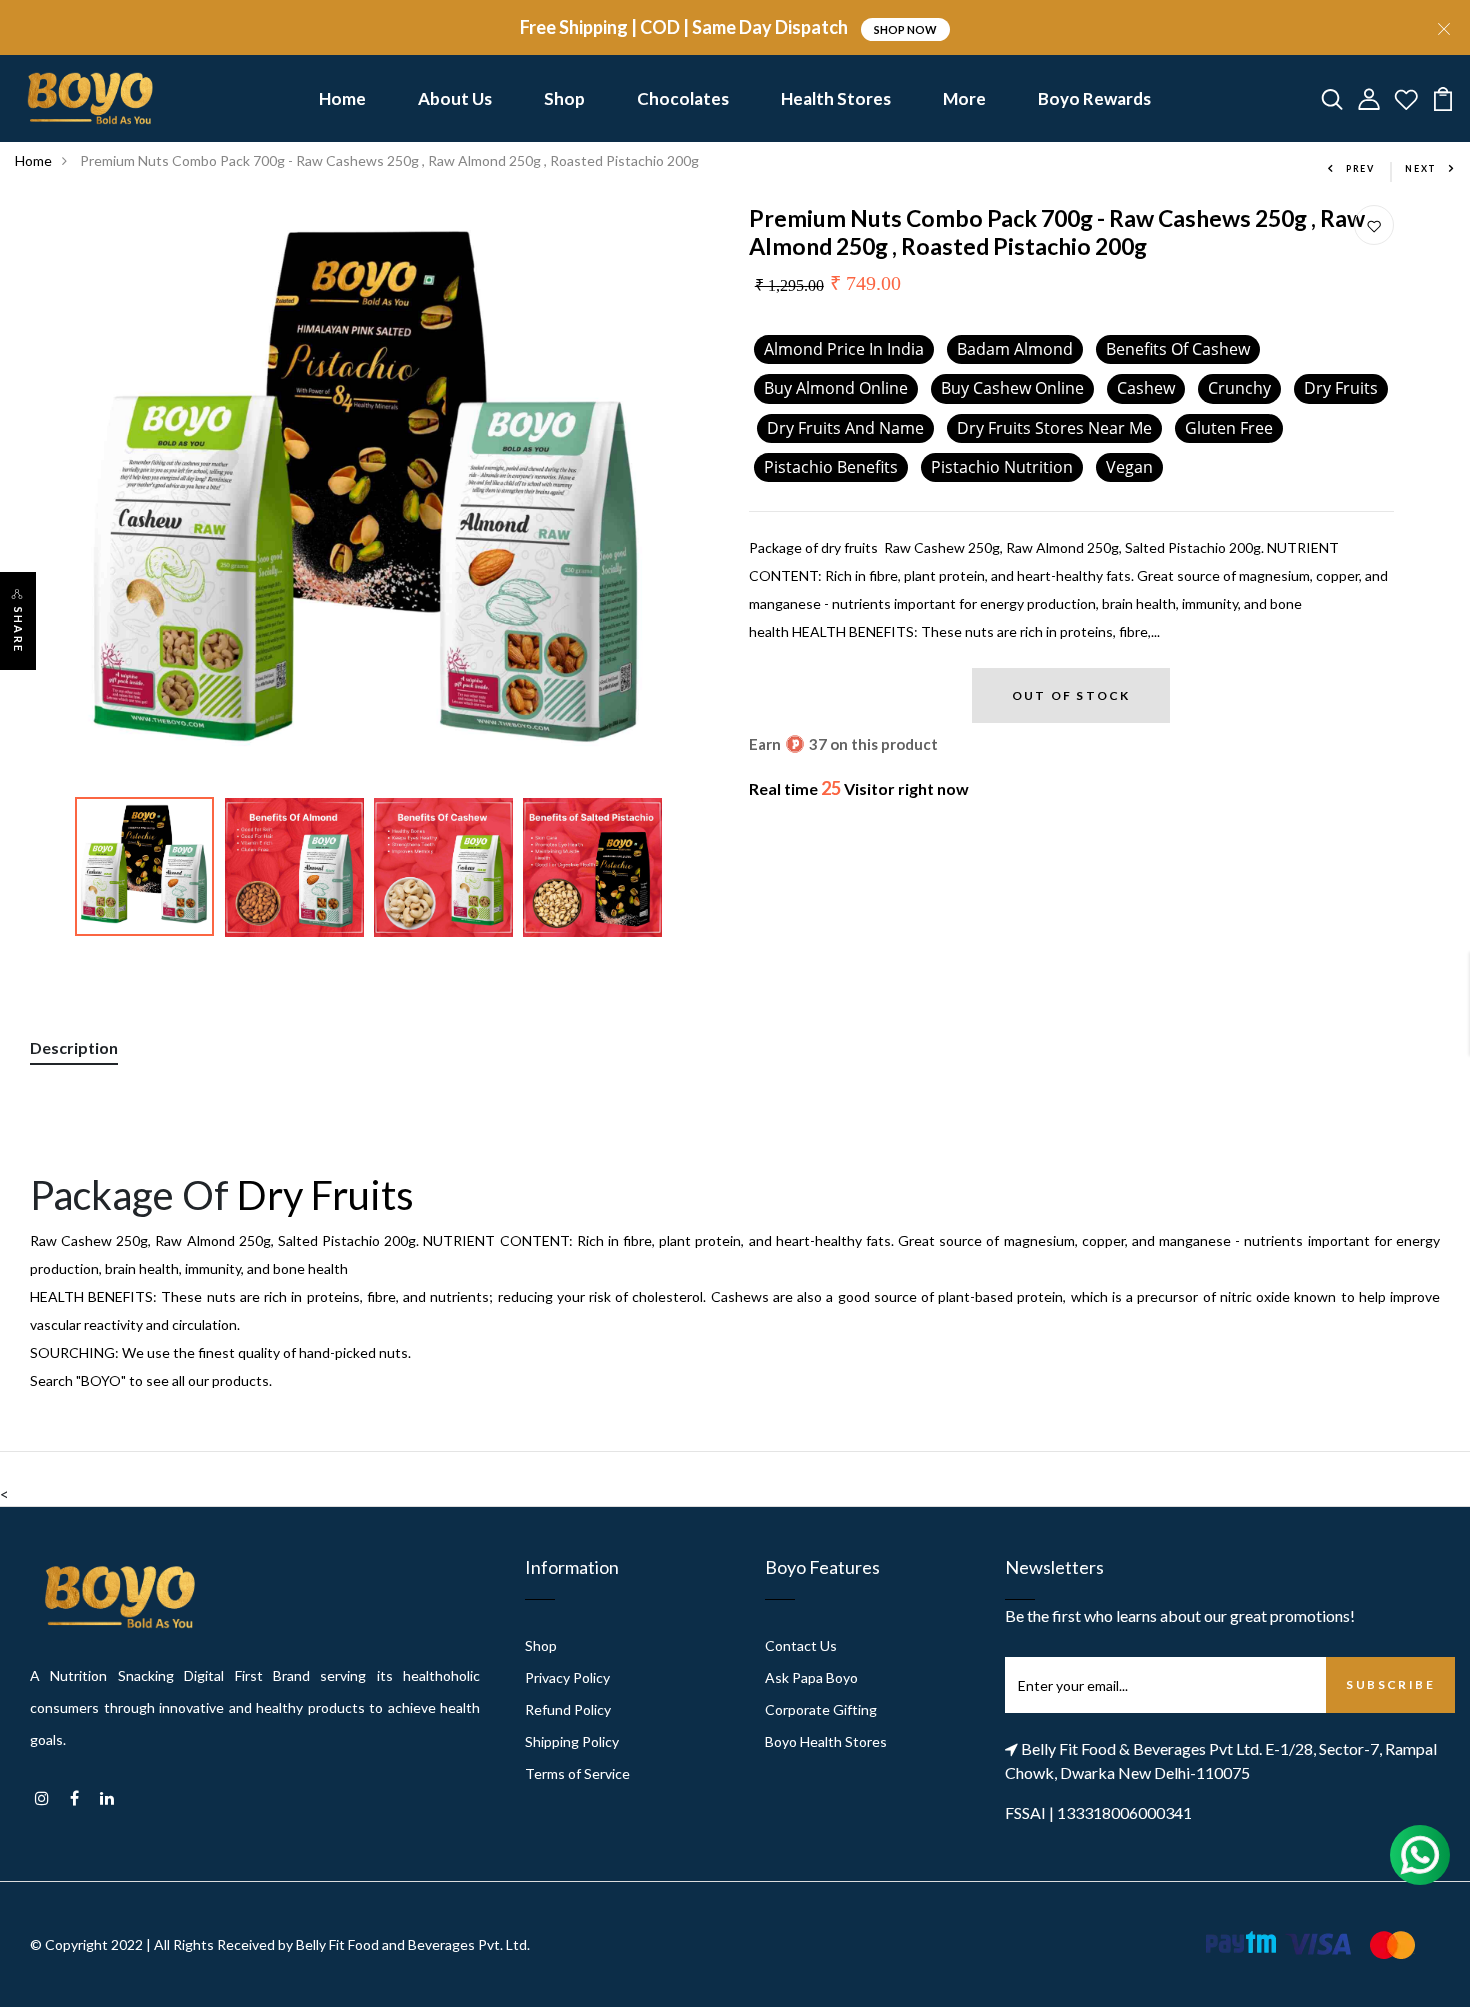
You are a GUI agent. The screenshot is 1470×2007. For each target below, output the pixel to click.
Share (18, 630)
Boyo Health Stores (826, 1741)
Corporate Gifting (821, 1709)
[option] (367, 496)
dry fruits (329, 1195)
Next (1421, 168)
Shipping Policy (572, 1741)
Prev (1360, 168)
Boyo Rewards (1094, 98)
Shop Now (905, 29)
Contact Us (801, 1645)
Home (342, 98)
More (964, 98)
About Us (455, 98)
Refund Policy (568, 1709)
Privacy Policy (567, 1677)
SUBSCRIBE (1390, 1684)
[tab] (74, 1051)
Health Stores (836, 98)
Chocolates (683, 98)
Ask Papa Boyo (811, 1677)
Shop (564, 98)
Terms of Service (577, 1773)
